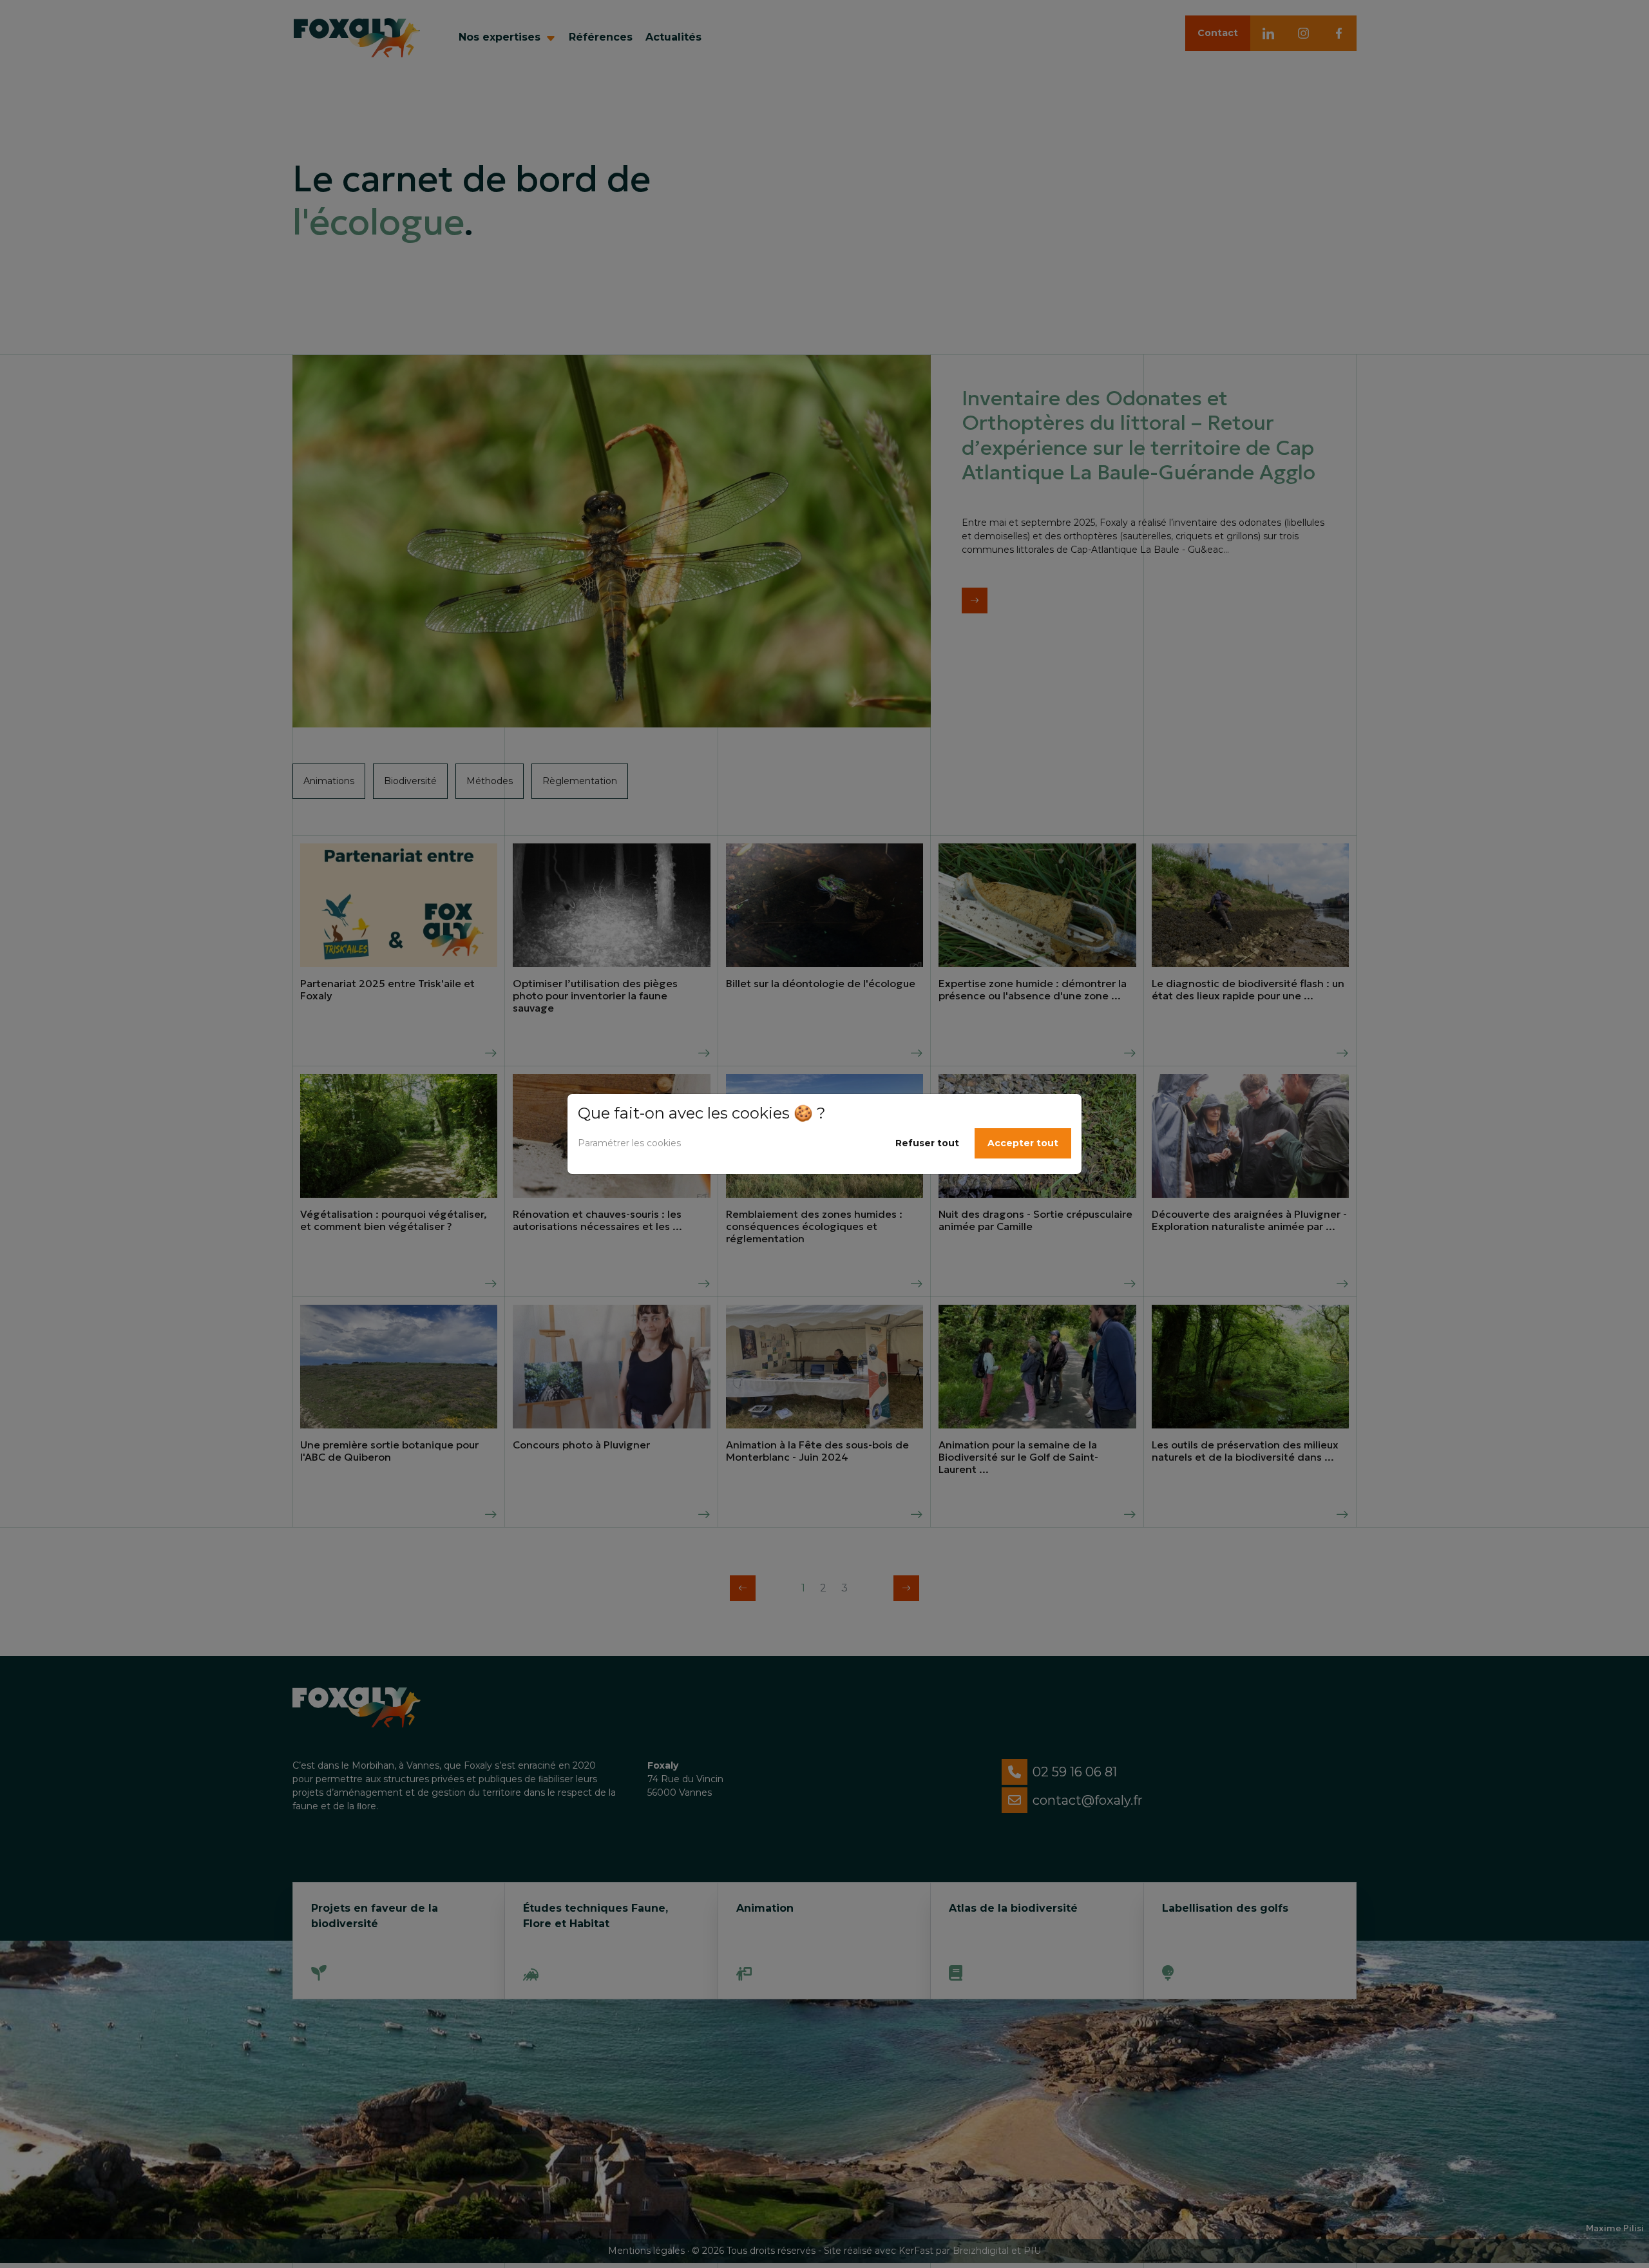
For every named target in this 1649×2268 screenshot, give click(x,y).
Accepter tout (1023, 1143)
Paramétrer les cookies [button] (629, 1143)
